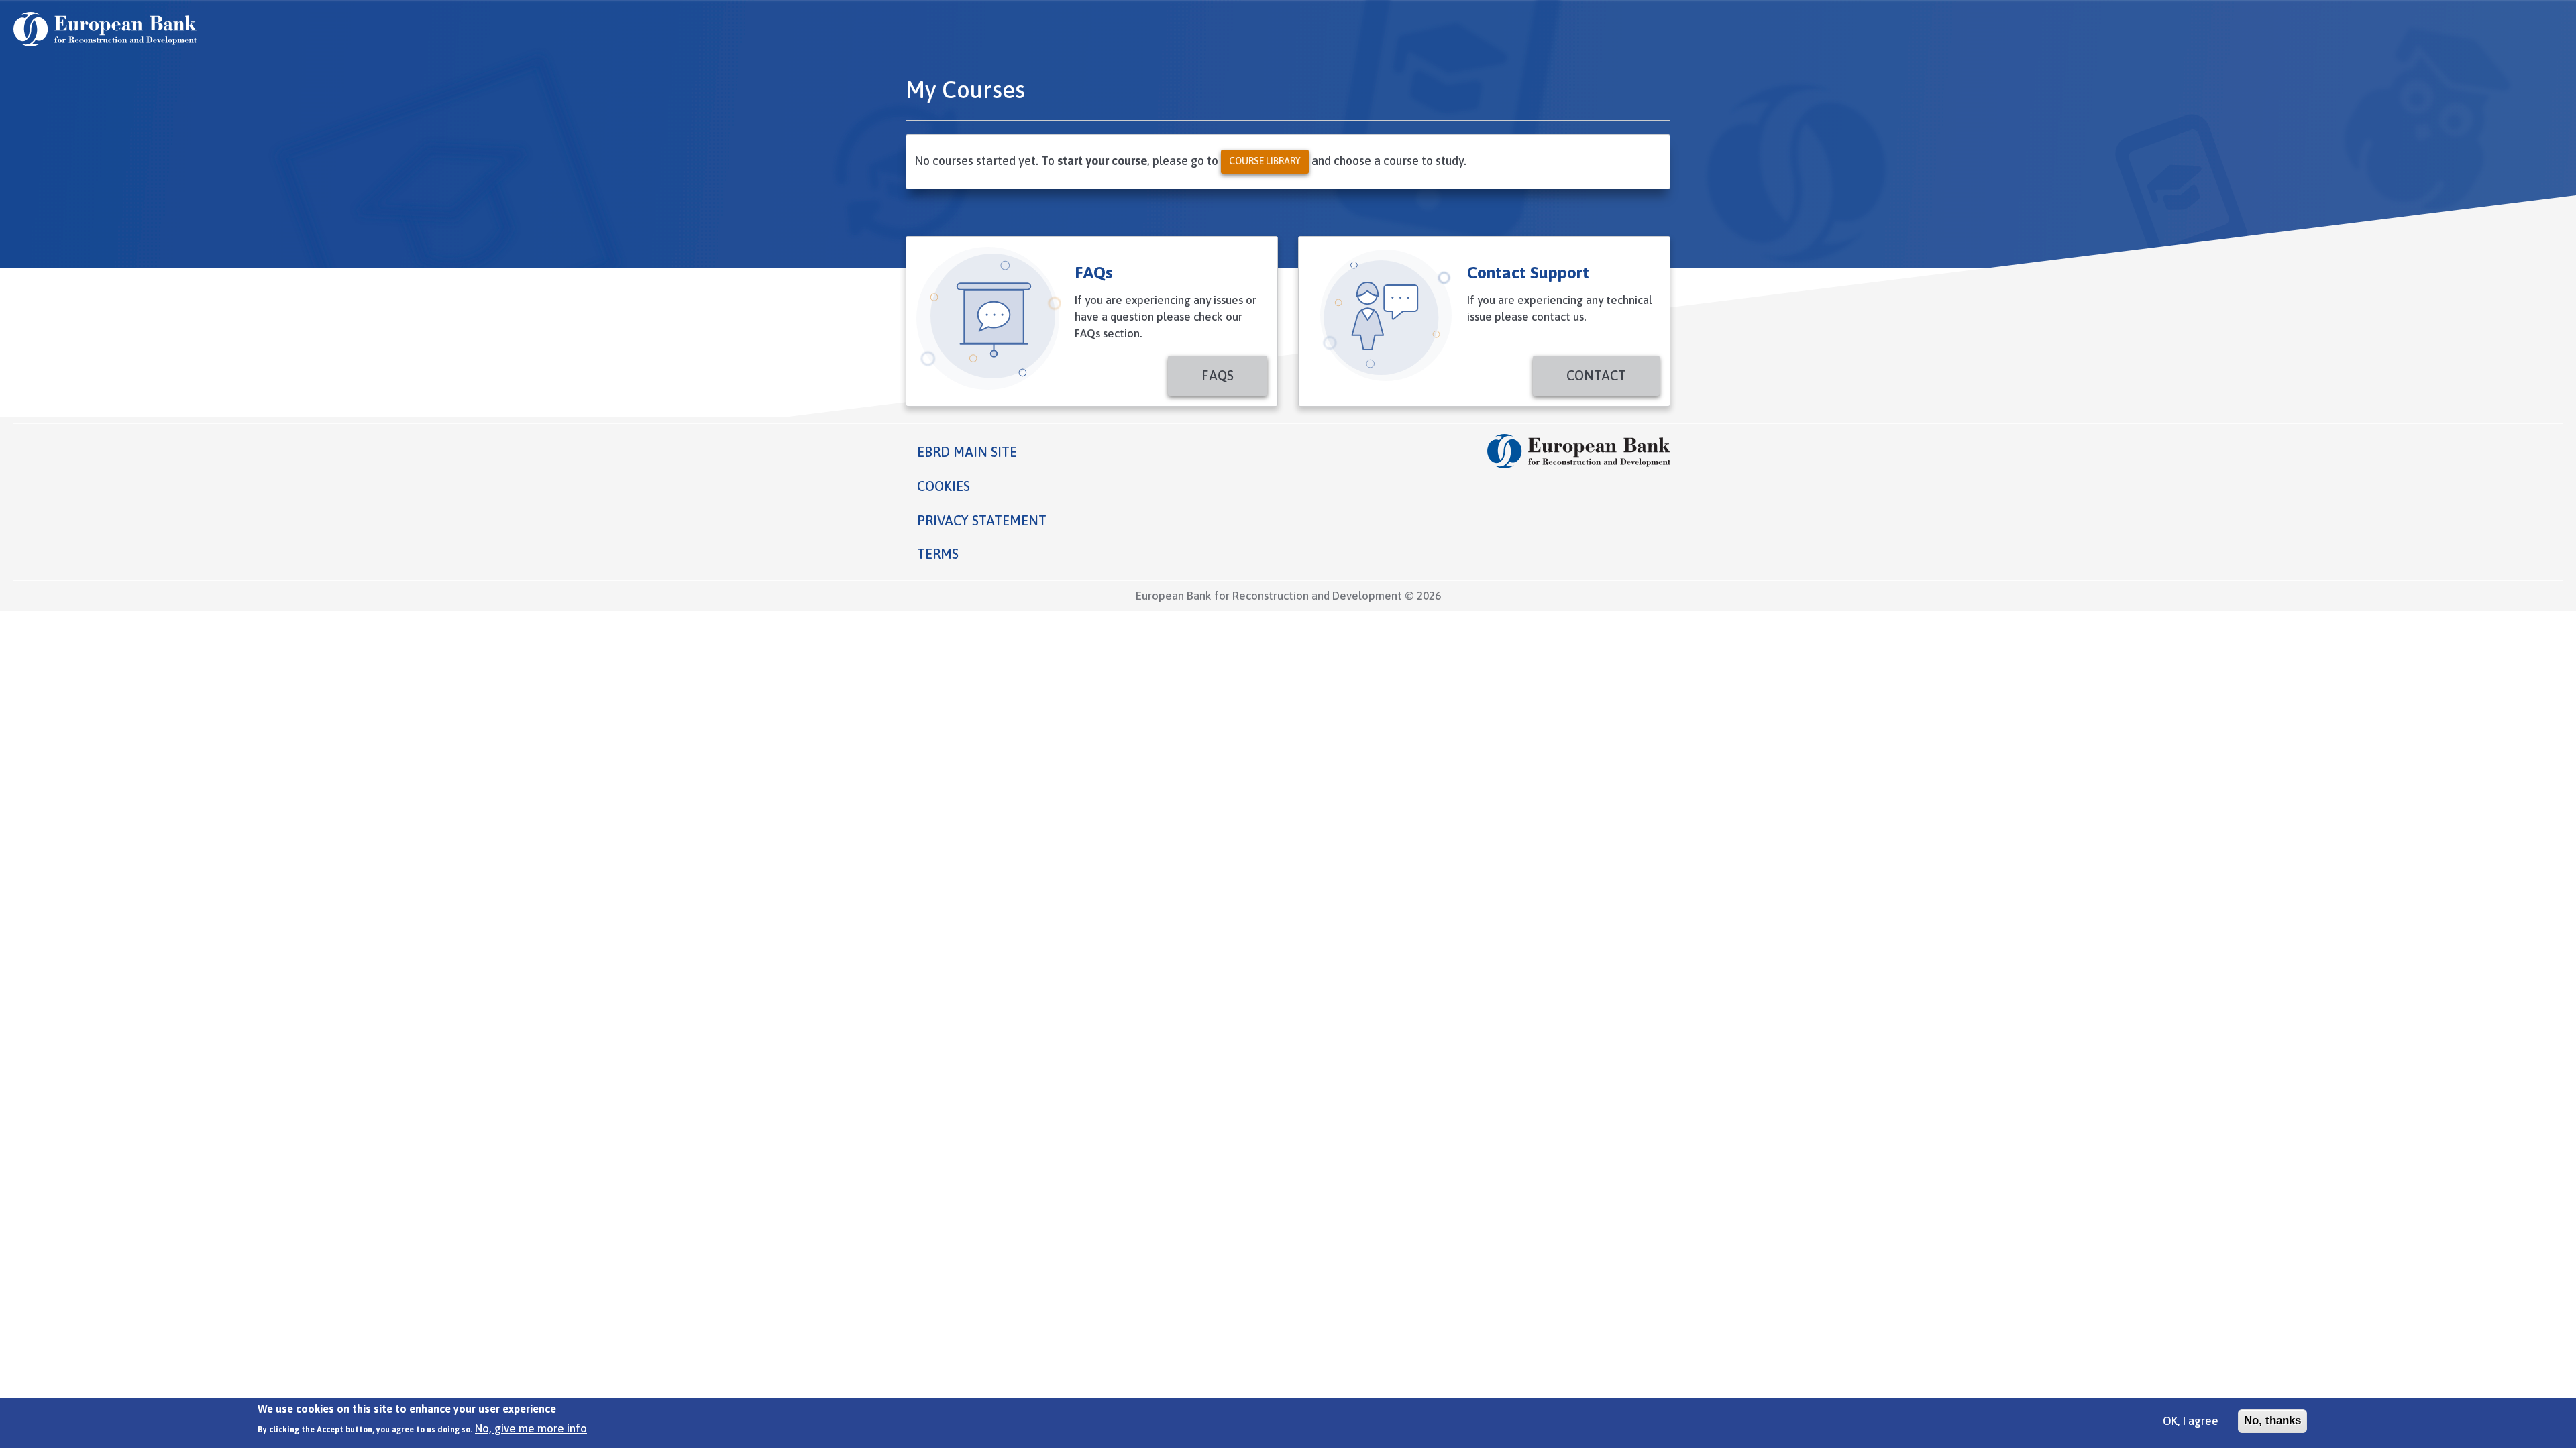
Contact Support (1528, 272)
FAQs (1093, 272)
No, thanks (2272, 1420)
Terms (938, 554)
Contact (1596, 375)
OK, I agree (2191, 1421)
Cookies (944, 486)
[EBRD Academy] (105, 29)
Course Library (1265, 161)
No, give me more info (531, 1428)
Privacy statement (982, 520)
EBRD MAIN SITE (967, 452)
